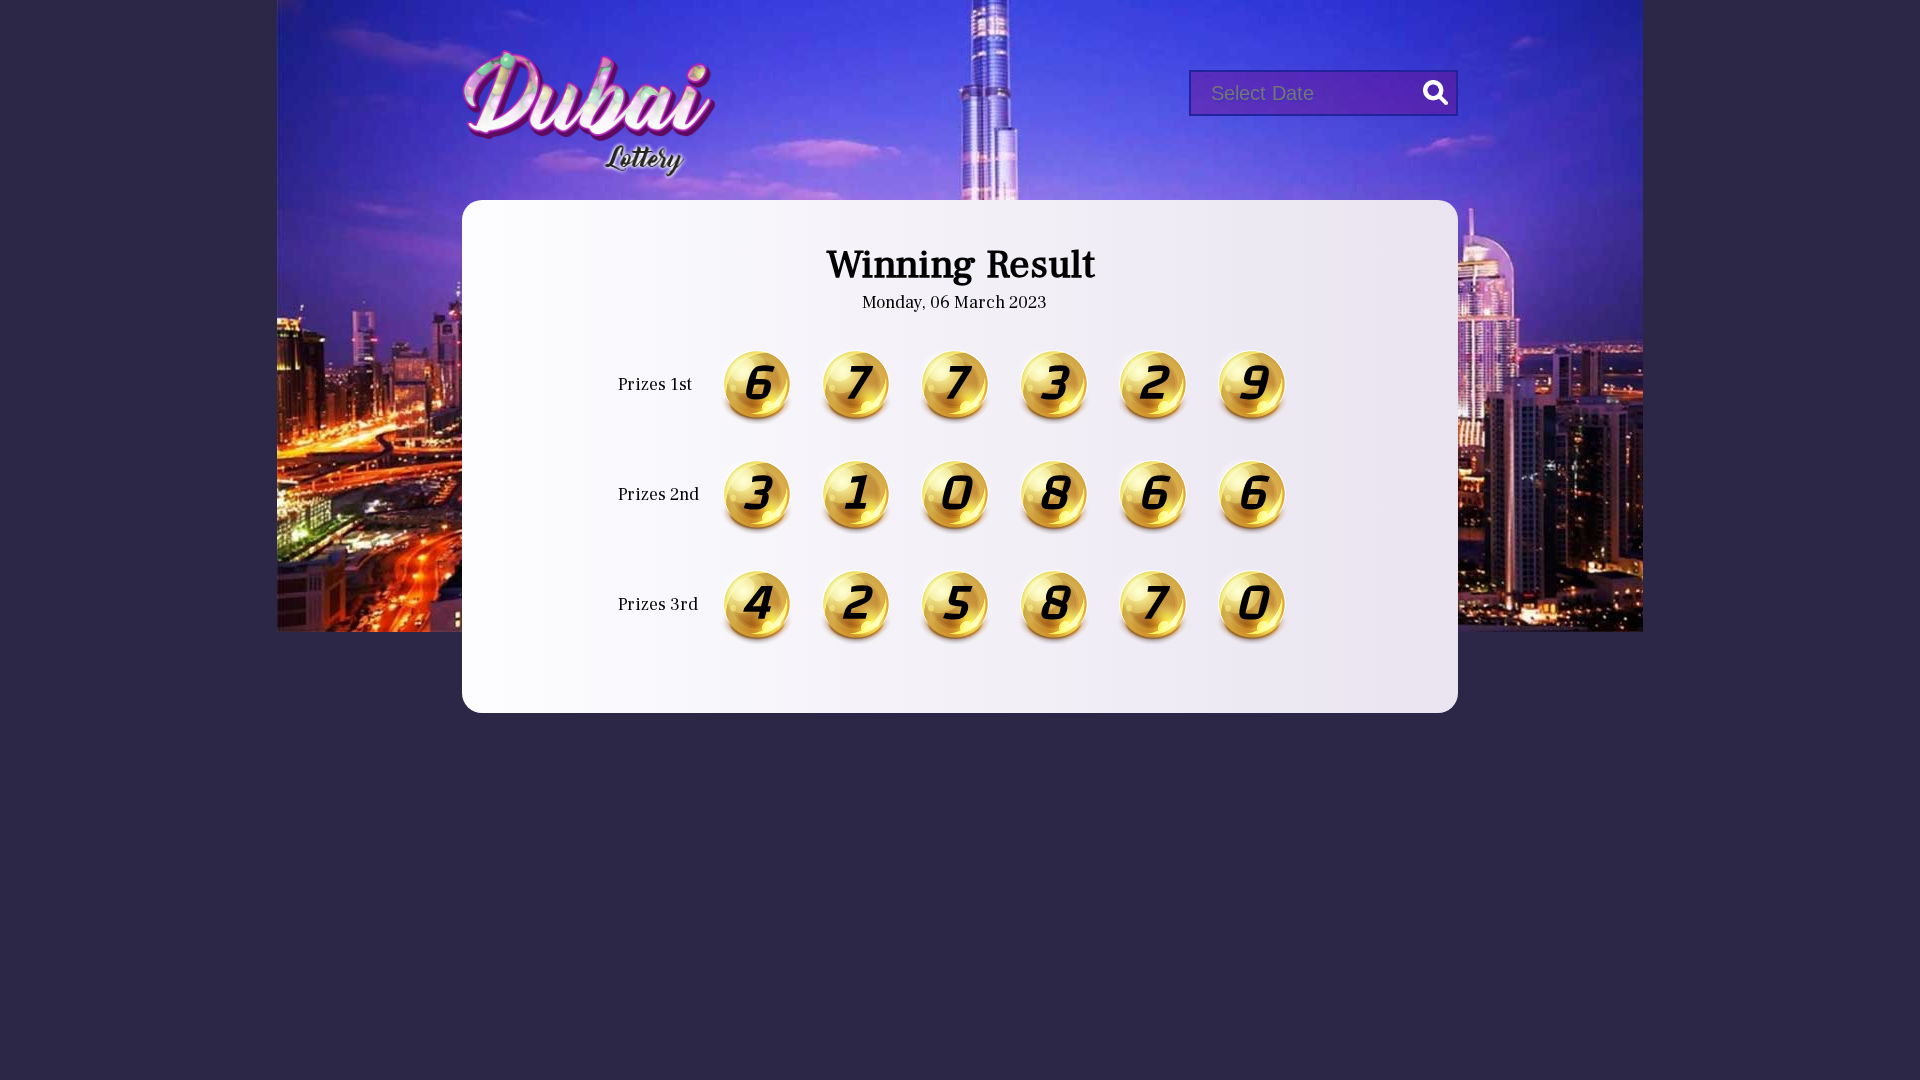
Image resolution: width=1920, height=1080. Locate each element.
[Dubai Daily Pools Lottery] (588, 88)
